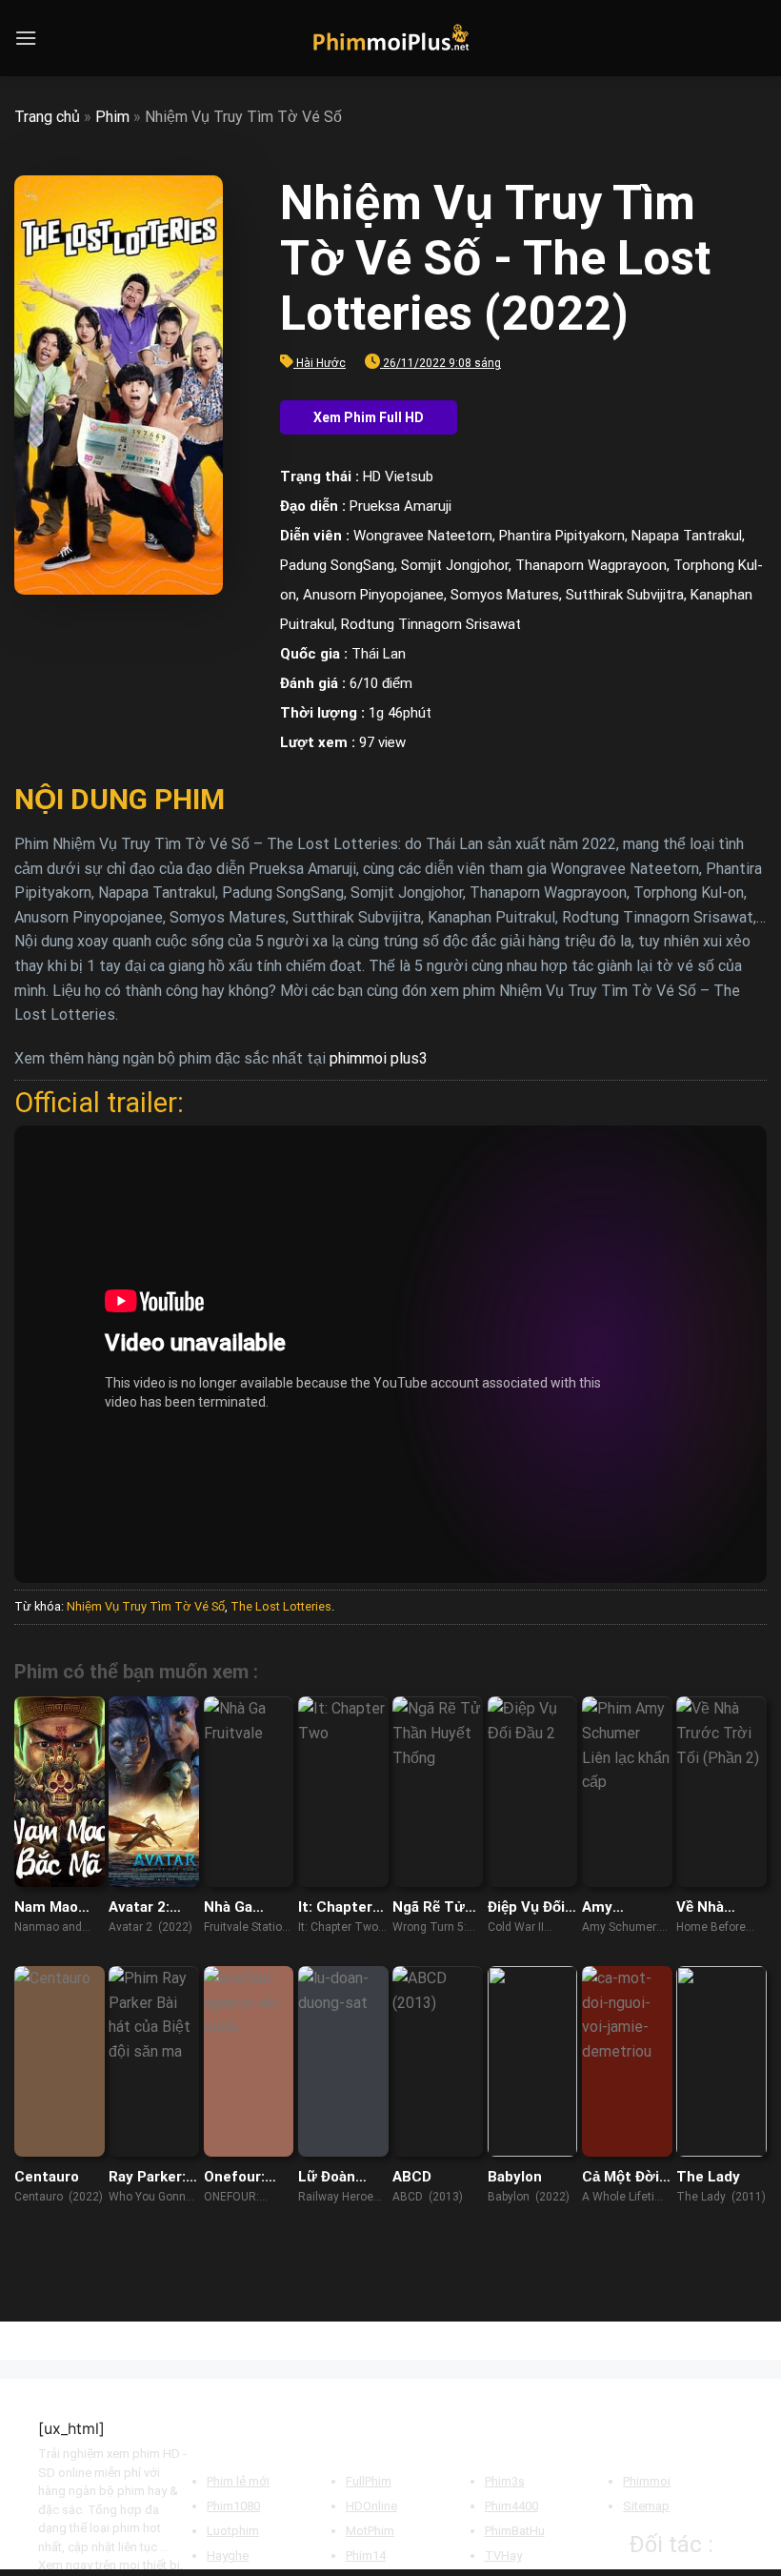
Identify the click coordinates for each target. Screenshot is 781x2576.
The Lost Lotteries (281, 1606)
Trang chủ (47, 117)
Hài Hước (321, 363)
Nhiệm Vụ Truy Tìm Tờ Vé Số (146, 1606)
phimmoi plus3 (379, 1058)
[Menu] (26, 38)
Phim (112, 117)
